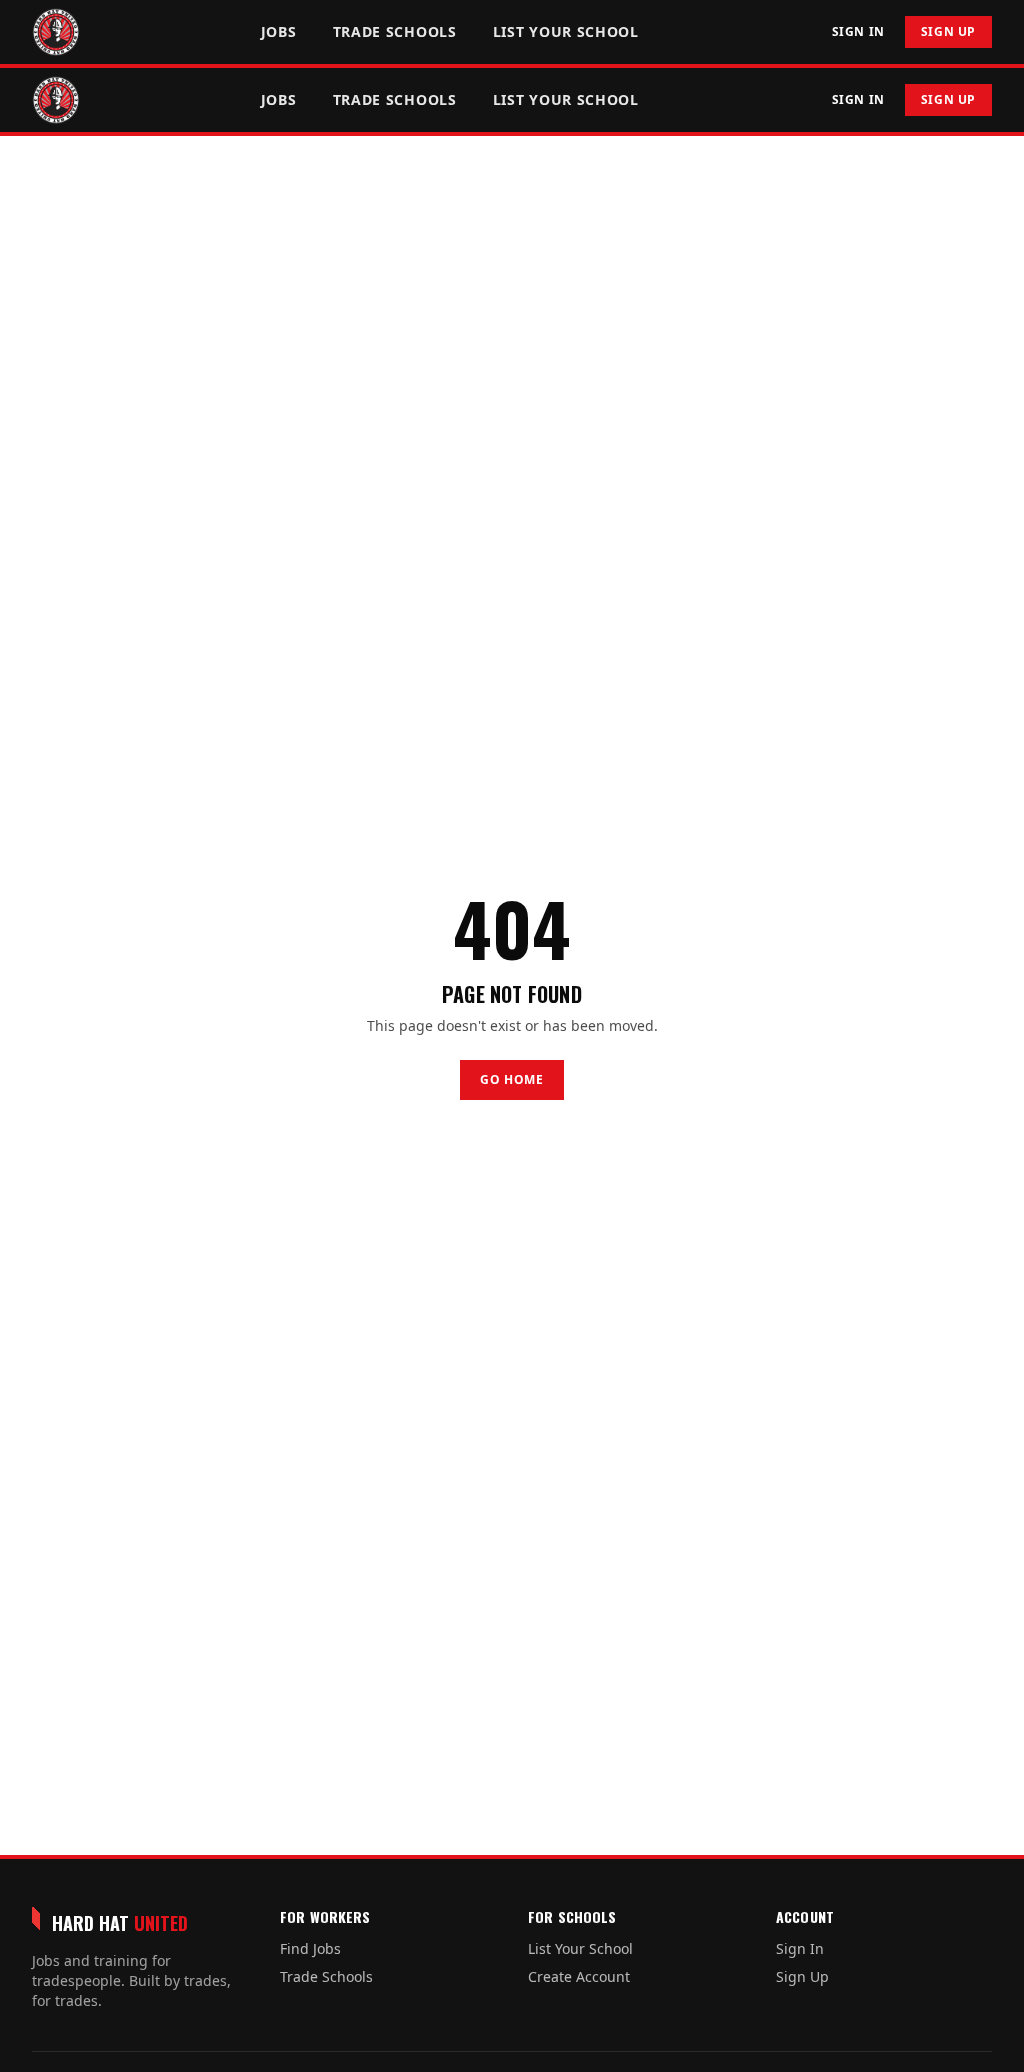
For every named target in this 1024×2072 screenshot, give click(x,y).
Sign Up (948, 31)
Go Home (511, 1079)
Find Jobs (310, 1948)
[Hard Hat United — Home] (56, 32)
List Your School (566, 31)
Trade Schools (395, 31)
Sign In (858, 31)
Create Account (579, 1976)
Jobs (279, 31)
